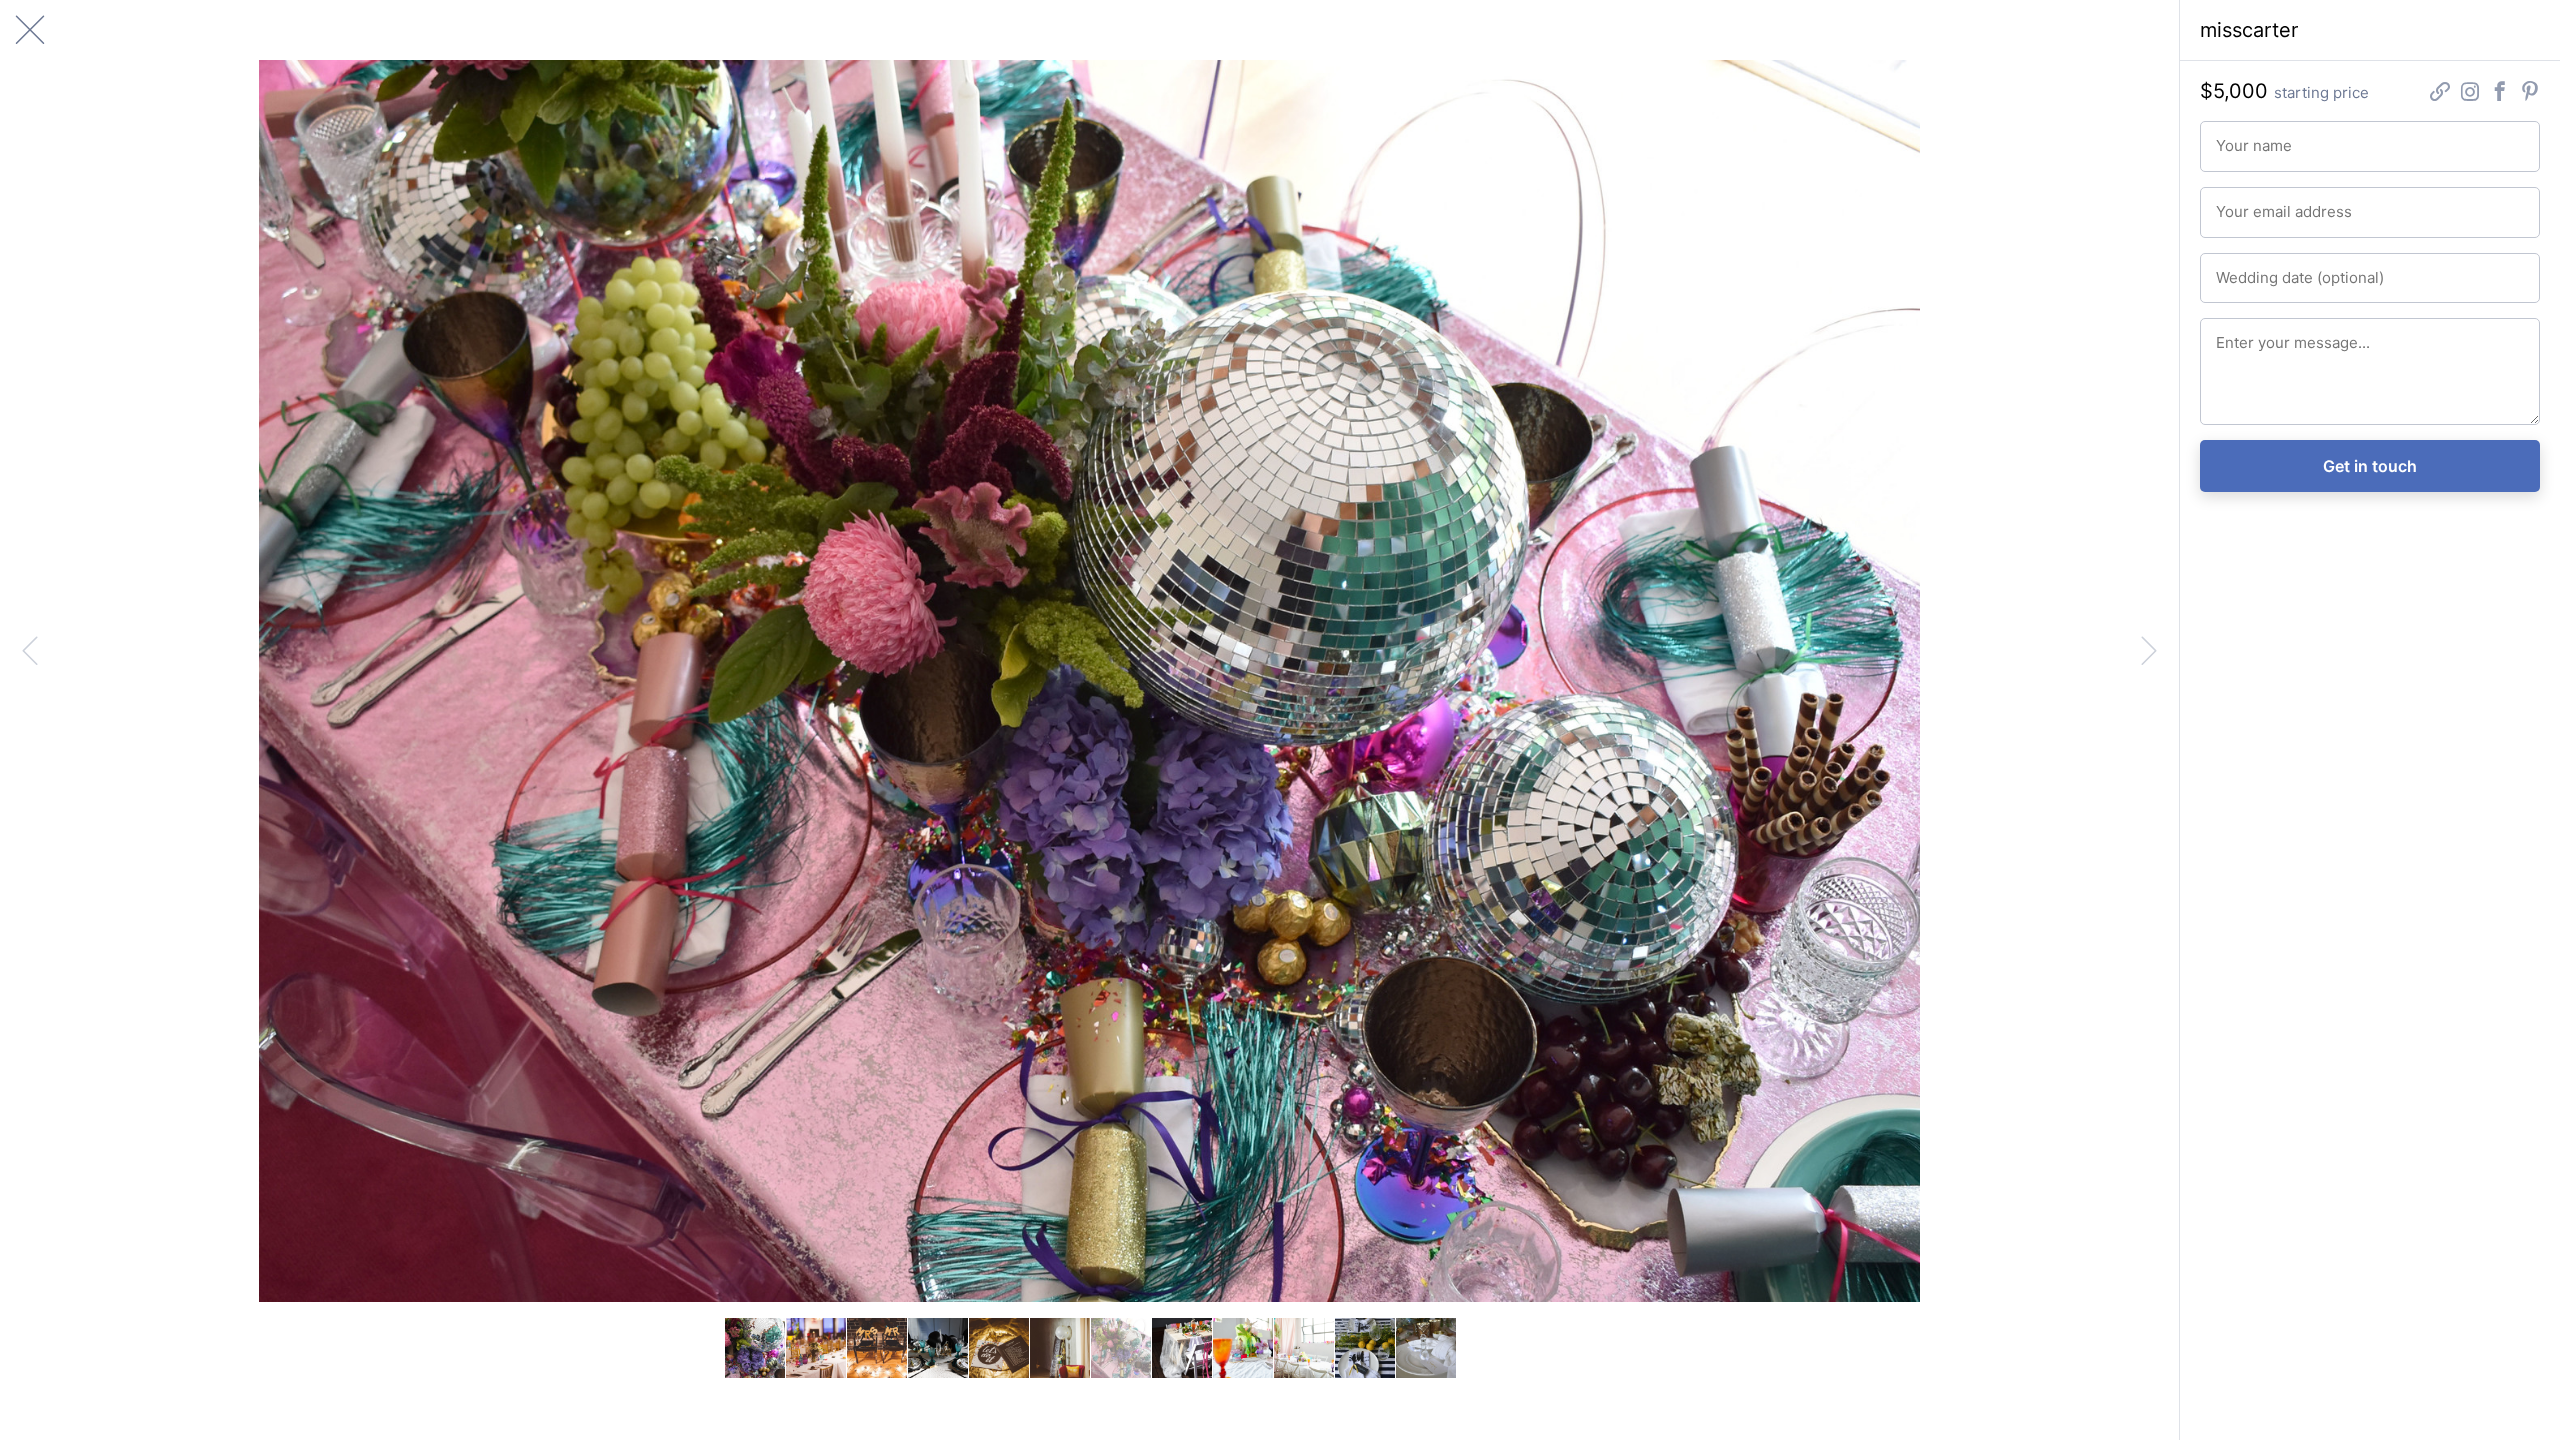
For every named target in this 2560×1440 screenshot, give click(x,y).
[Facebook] (2500, 93)
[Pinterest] (2530, 93)
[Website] (2440, 93)
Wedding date (2253, 269)
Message (2240, 334)
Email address (2253, 203)
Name (2231, 137)
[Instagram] (2470, 93)
